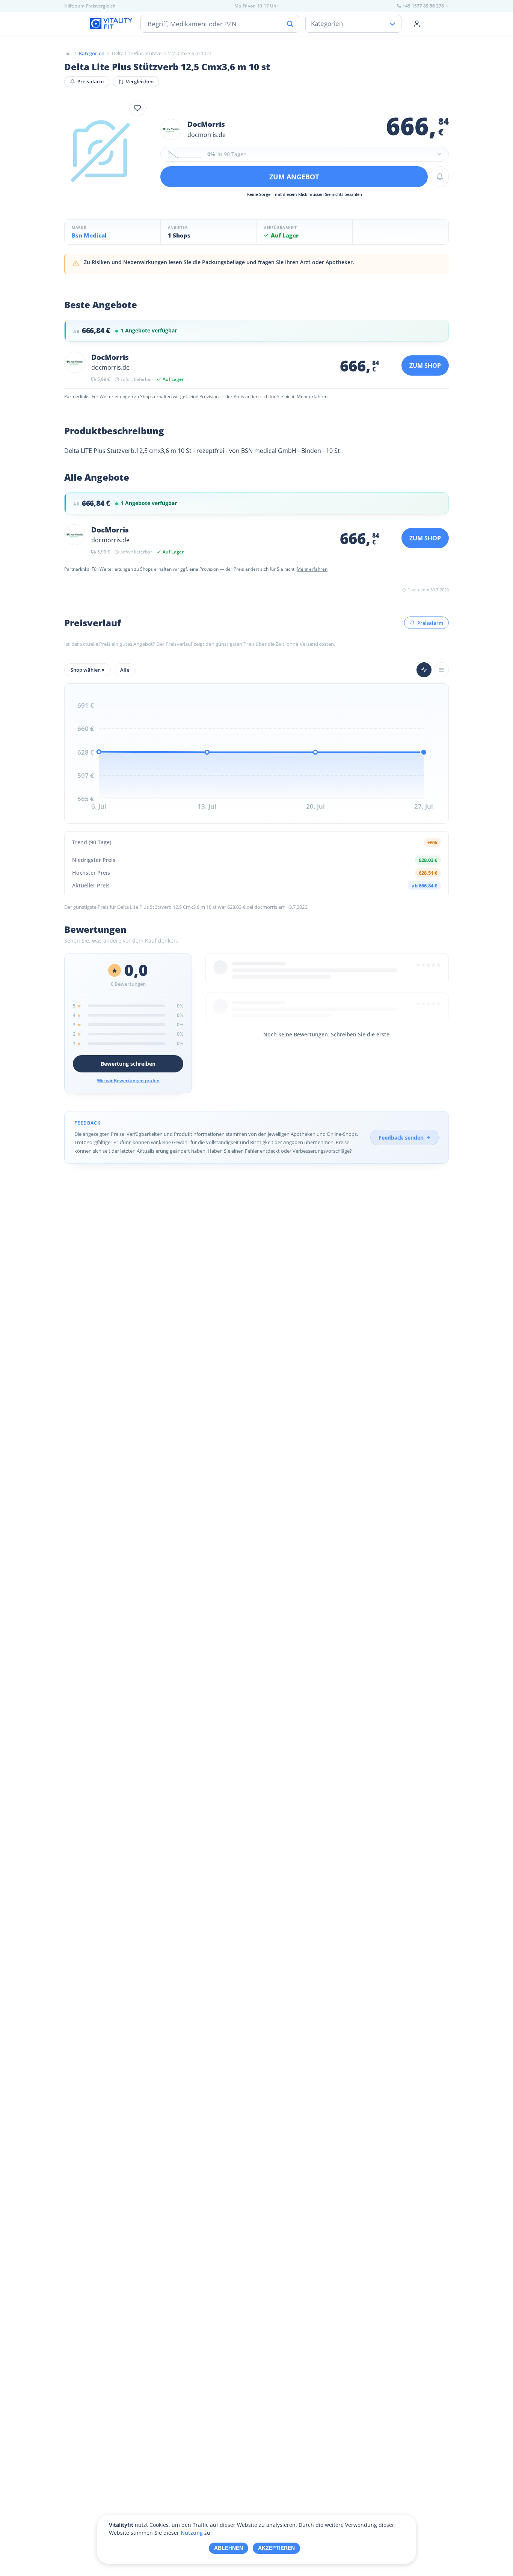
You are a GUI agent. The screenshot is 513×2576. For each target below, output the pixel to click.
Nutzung (192, 2533)
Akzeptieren (276, 2548)
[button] (305, 154)
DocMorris (206, 124)
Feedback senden (401, 1138)
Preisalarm (91, 81)
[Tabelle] (441, 670)
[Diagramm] (424, 670)
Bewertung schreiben (128, 1064)
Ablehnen (229, 2548)
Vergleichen (140, 81)
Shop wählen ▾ (88, 670)
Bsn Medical (89, 235)
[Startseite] (68, 53)
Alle (125, 670)
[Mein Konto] (417, 24)
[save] (137, 108)
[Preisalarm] (440, 177)
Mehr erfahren (312, 396)
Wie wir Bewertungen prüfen (128, 1080)
